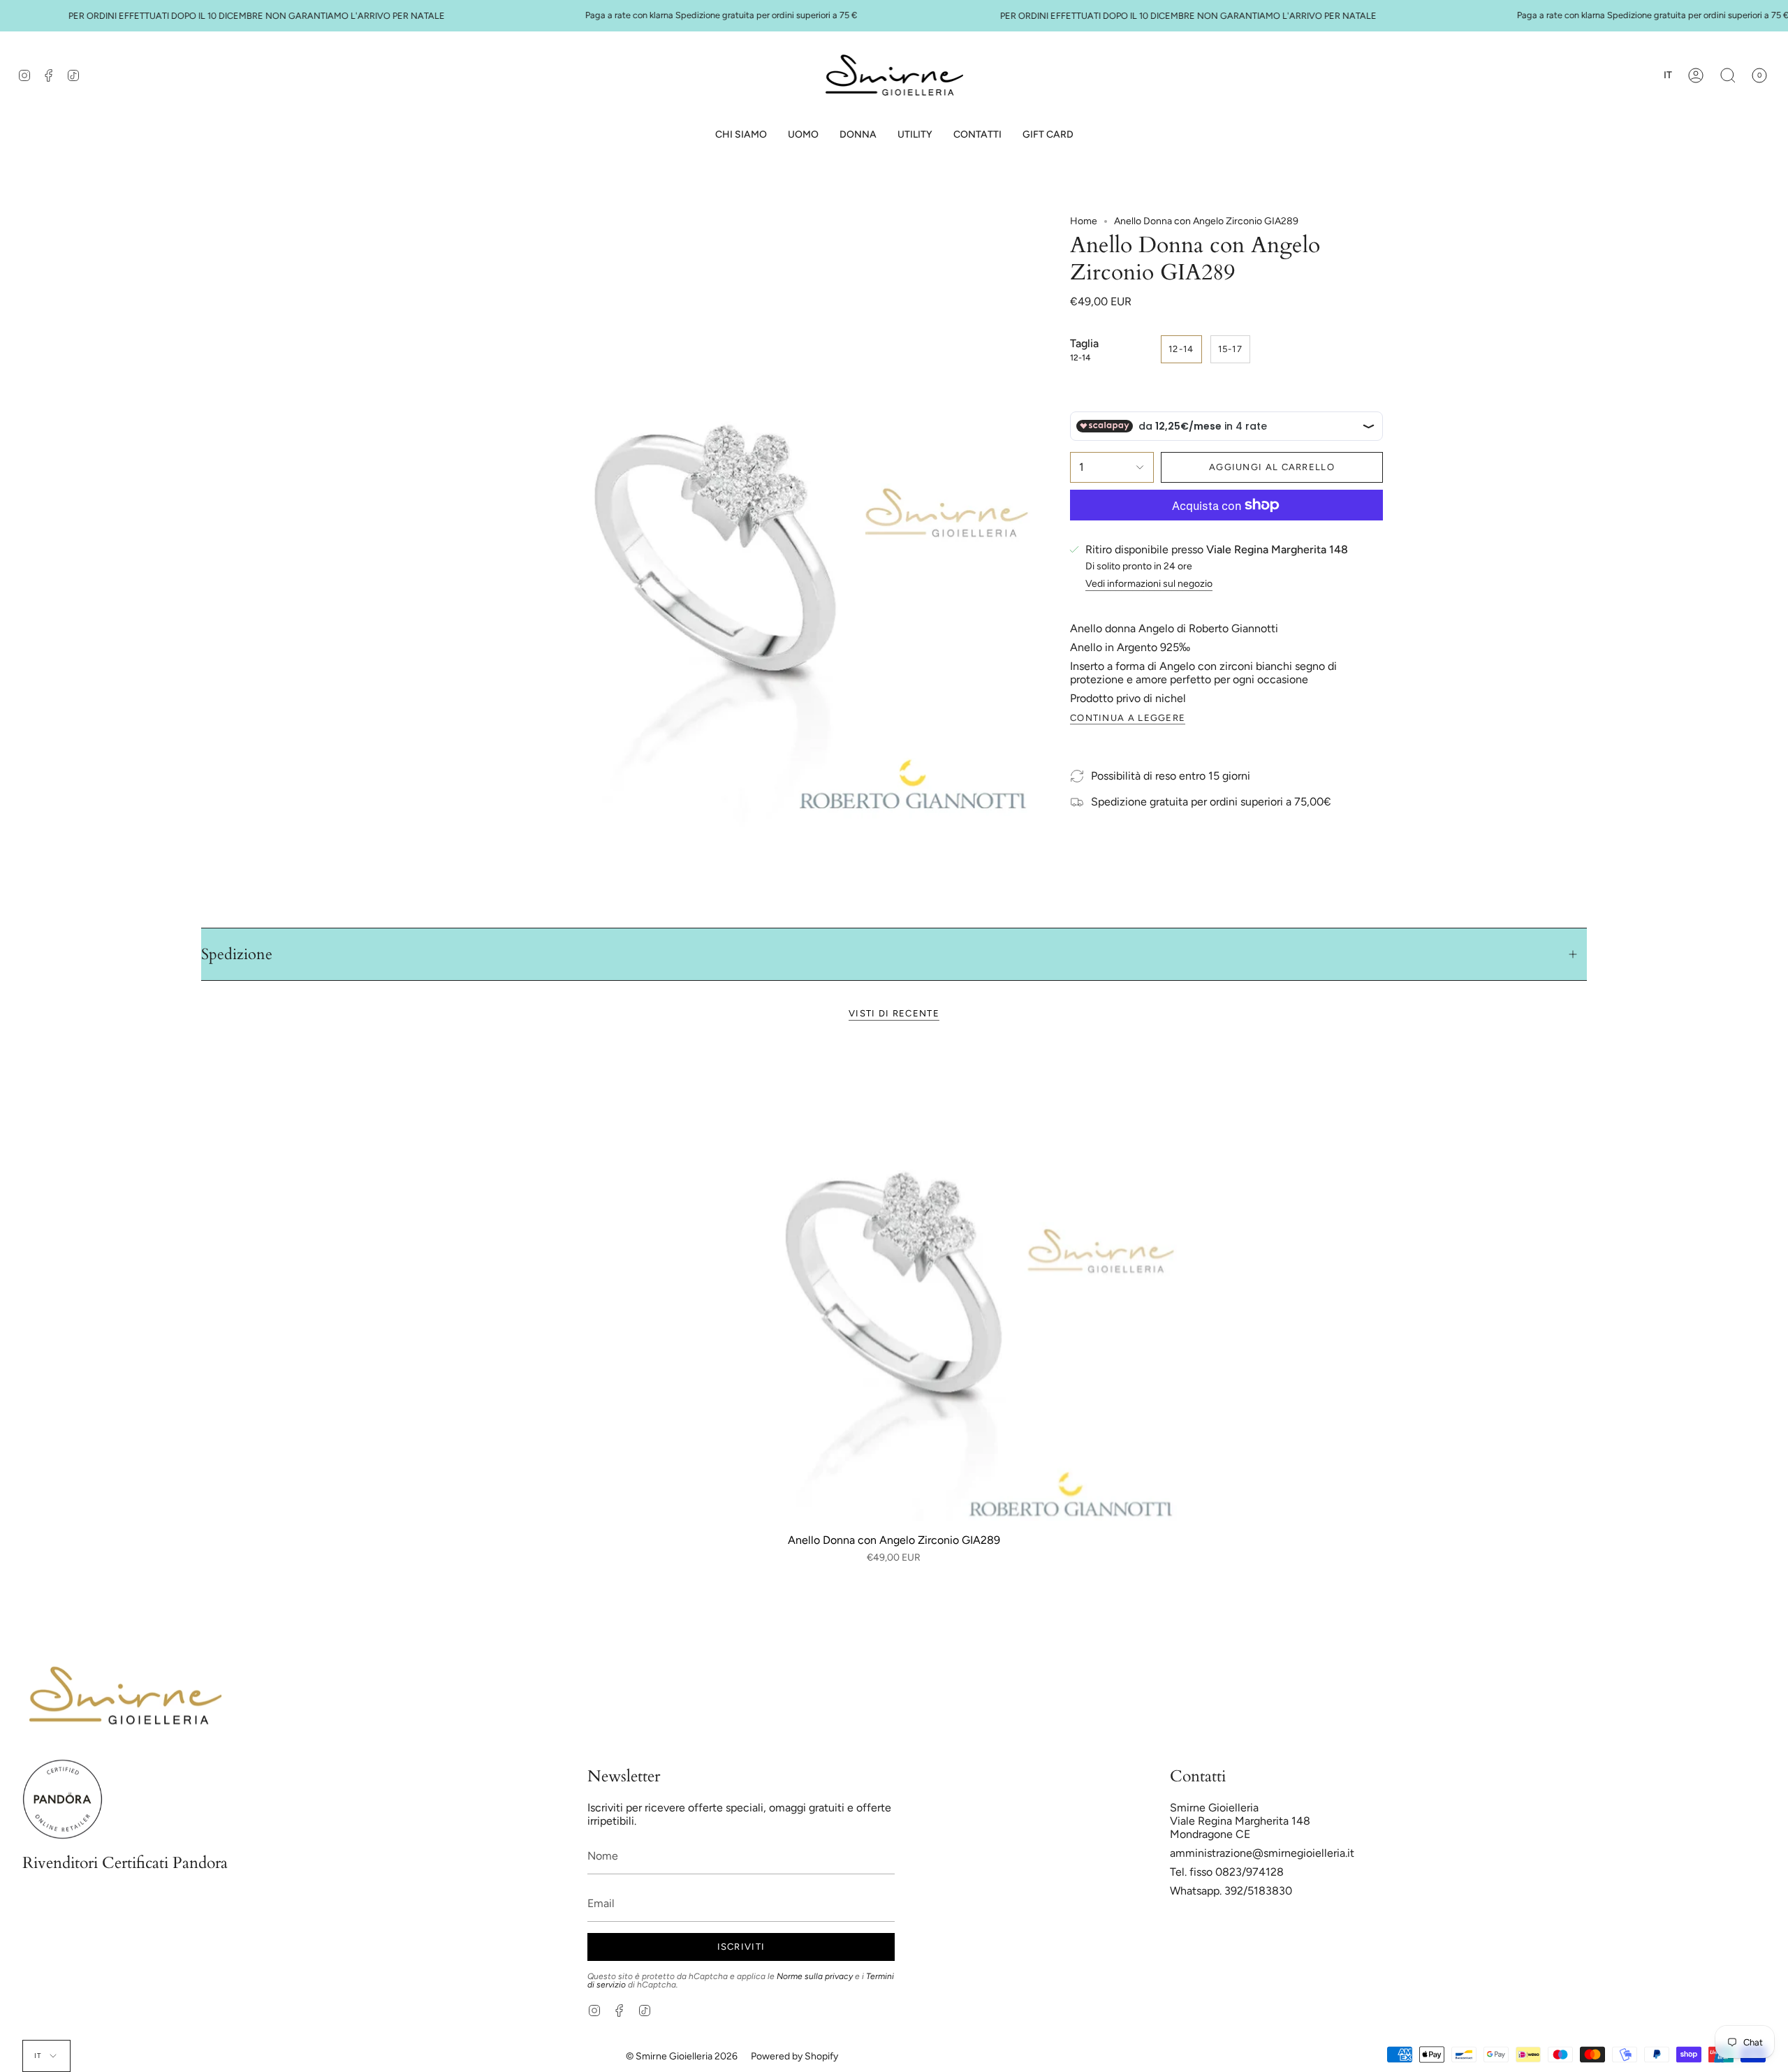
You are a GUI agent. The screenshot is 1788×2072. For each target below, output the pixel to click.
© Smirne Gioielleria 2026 (682, 2056)
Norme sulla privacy (815, 1976)
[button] (803, 135)
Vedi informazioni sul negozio (1149, 584)
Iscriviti (741, 1947)
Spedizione (237, 954)
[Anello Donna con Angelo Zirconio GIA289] (894, 1282)
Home (1084, 221)
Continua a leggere (1128, 718)
